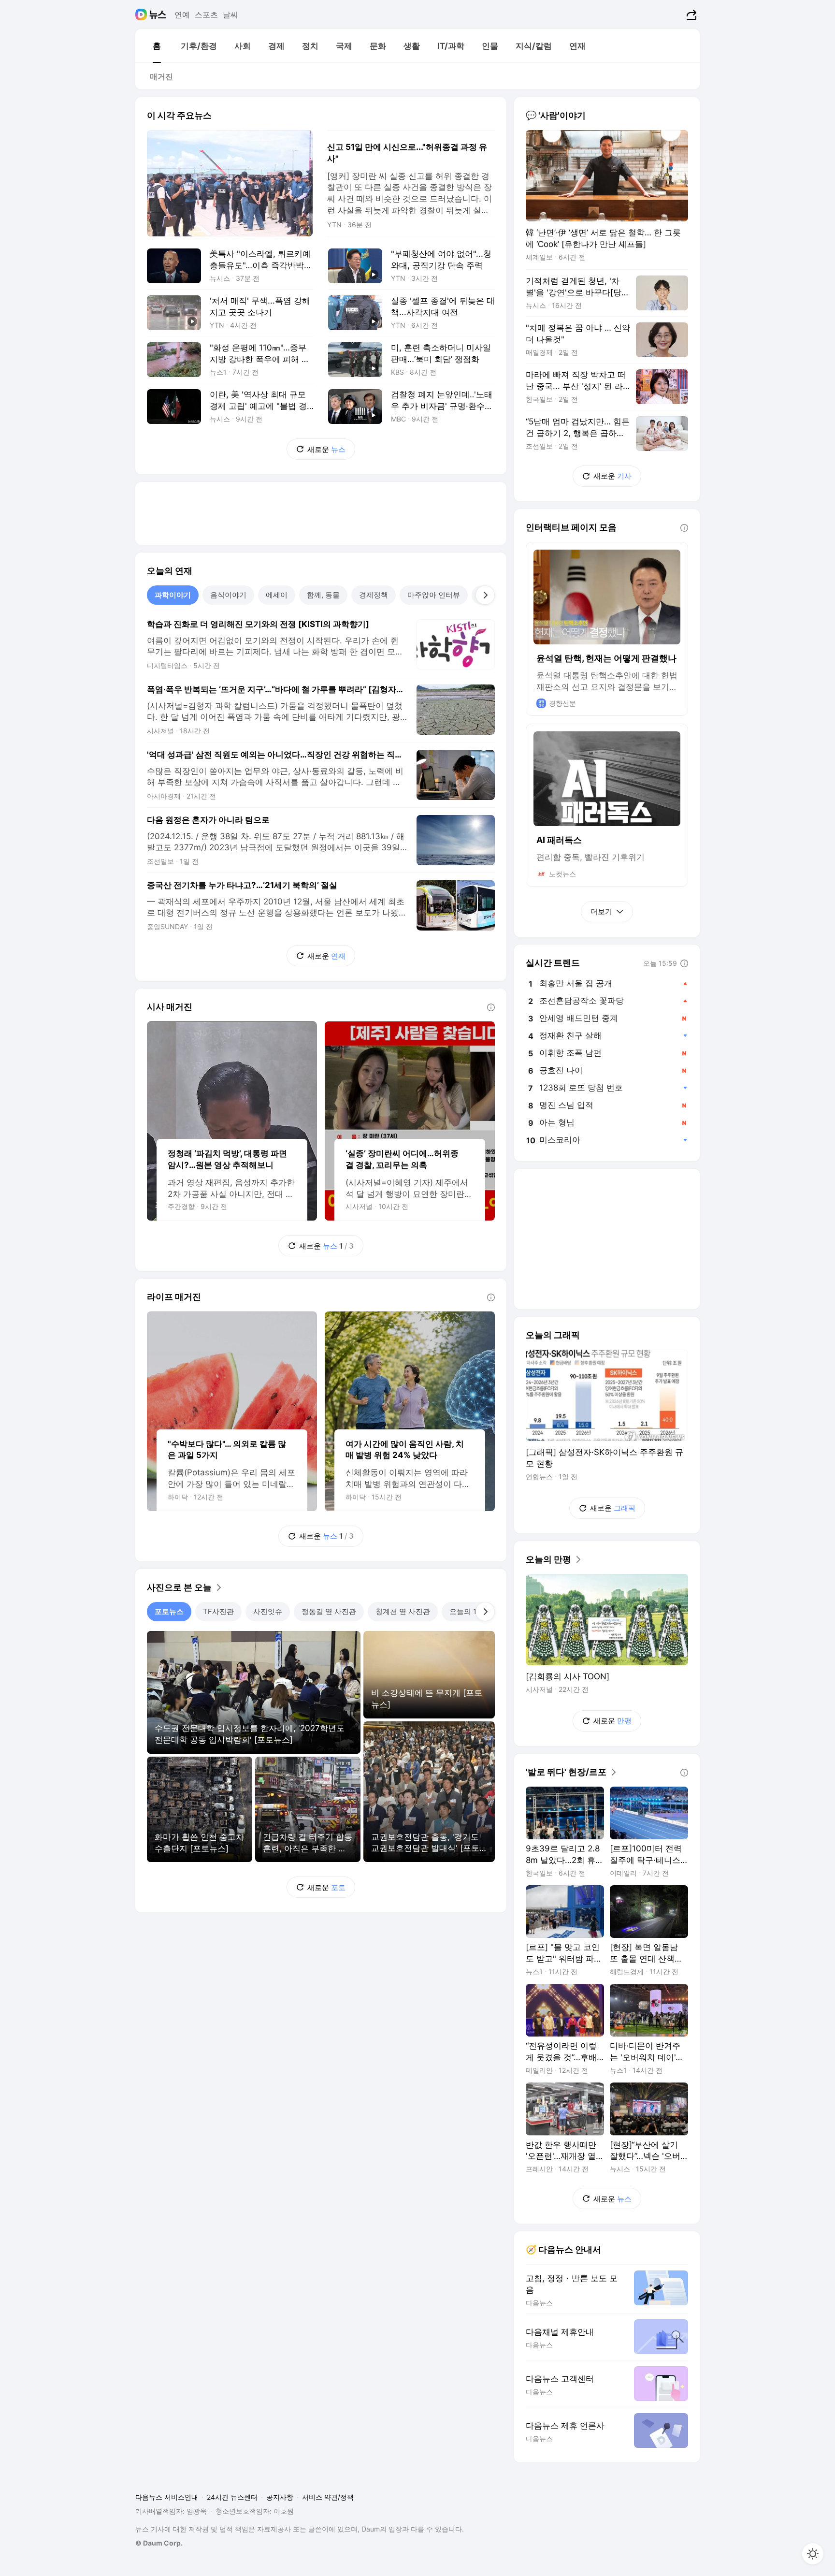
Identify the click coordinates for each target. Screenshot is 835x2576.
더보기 (601, 911)
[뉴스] (158, 15)
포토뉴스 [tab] (169, 1611)
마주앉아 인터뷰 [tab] (434, 595)
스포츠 (206, 15)
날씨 (230, 15)
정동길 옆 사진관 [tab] (329, 1611)
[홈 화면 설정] (813, 2554)
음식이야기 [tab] (228, 595)
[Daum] (142, 15)
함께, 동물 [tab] (323, 595)
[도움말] (491, 1007)
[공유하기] (690, 15)
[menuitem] (157, 46)
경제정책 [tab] (374, 595)
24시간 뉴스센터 (232, 2497)
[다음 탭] (485, 595)
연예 (182, 15)
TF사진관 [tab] (218, 1611)
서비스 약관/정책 (328, 2497)
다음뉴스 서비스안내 (167, 2497)
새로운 (326, 449)
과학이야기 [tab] (173, 595)
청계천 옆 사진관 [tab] (403, 1611)
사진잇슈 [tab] (268, 1611)
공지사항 (280, 2497)
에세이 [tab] (277, 595)
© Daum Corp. (159, 2543)
